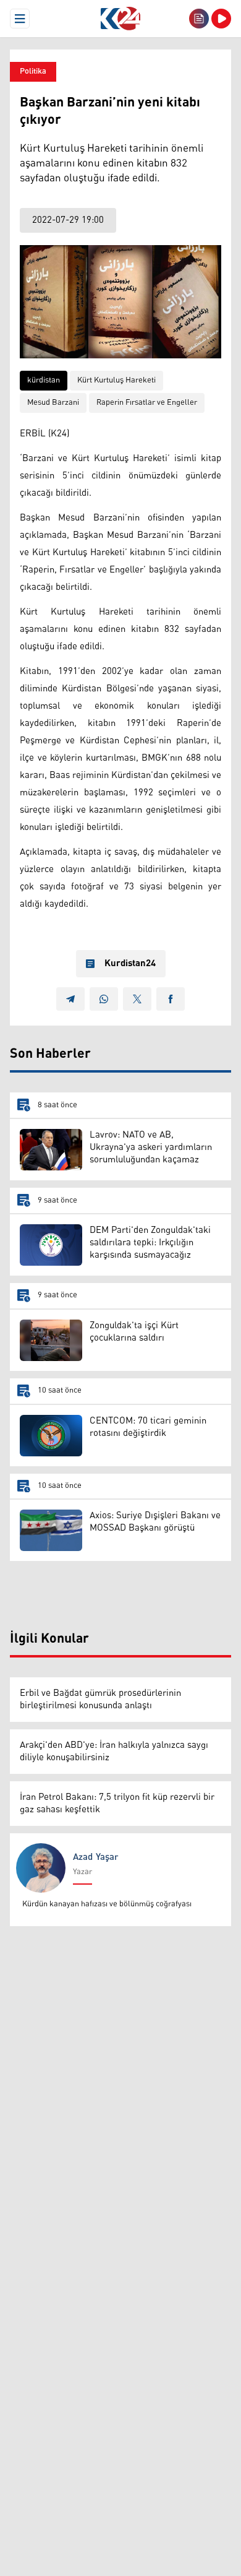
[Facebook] (171, 999)
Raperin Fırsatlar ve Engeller (147, 403)
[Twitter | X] (137, 999)
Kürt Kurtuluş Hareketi (116, 380)
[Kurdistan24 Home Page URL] (120, 19)
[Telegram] (70, 999)
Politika (33, 71)
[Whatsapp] (104, 999)
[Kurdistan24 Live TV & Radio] (221, 19)
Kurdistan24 (130, 964)
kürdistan (44, 380)
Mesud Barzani (53, 403)
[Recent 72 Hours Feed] (199, 19)
